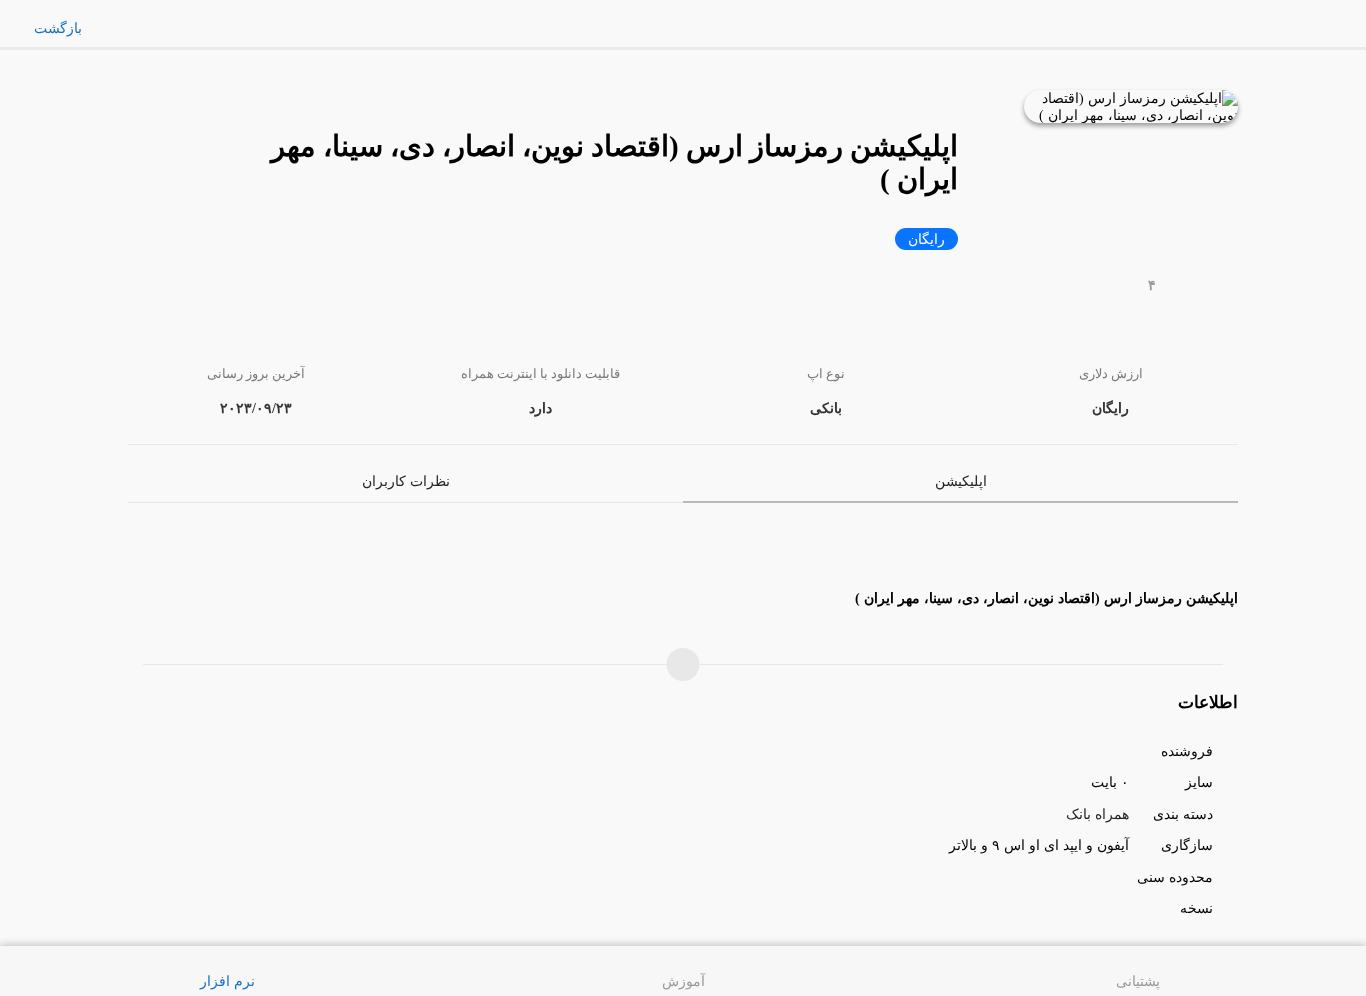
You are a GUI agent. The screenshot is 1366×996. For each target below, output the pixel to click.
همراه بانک (1097, 814)
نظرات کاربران (406, 481)
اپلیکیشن (961, 481)
